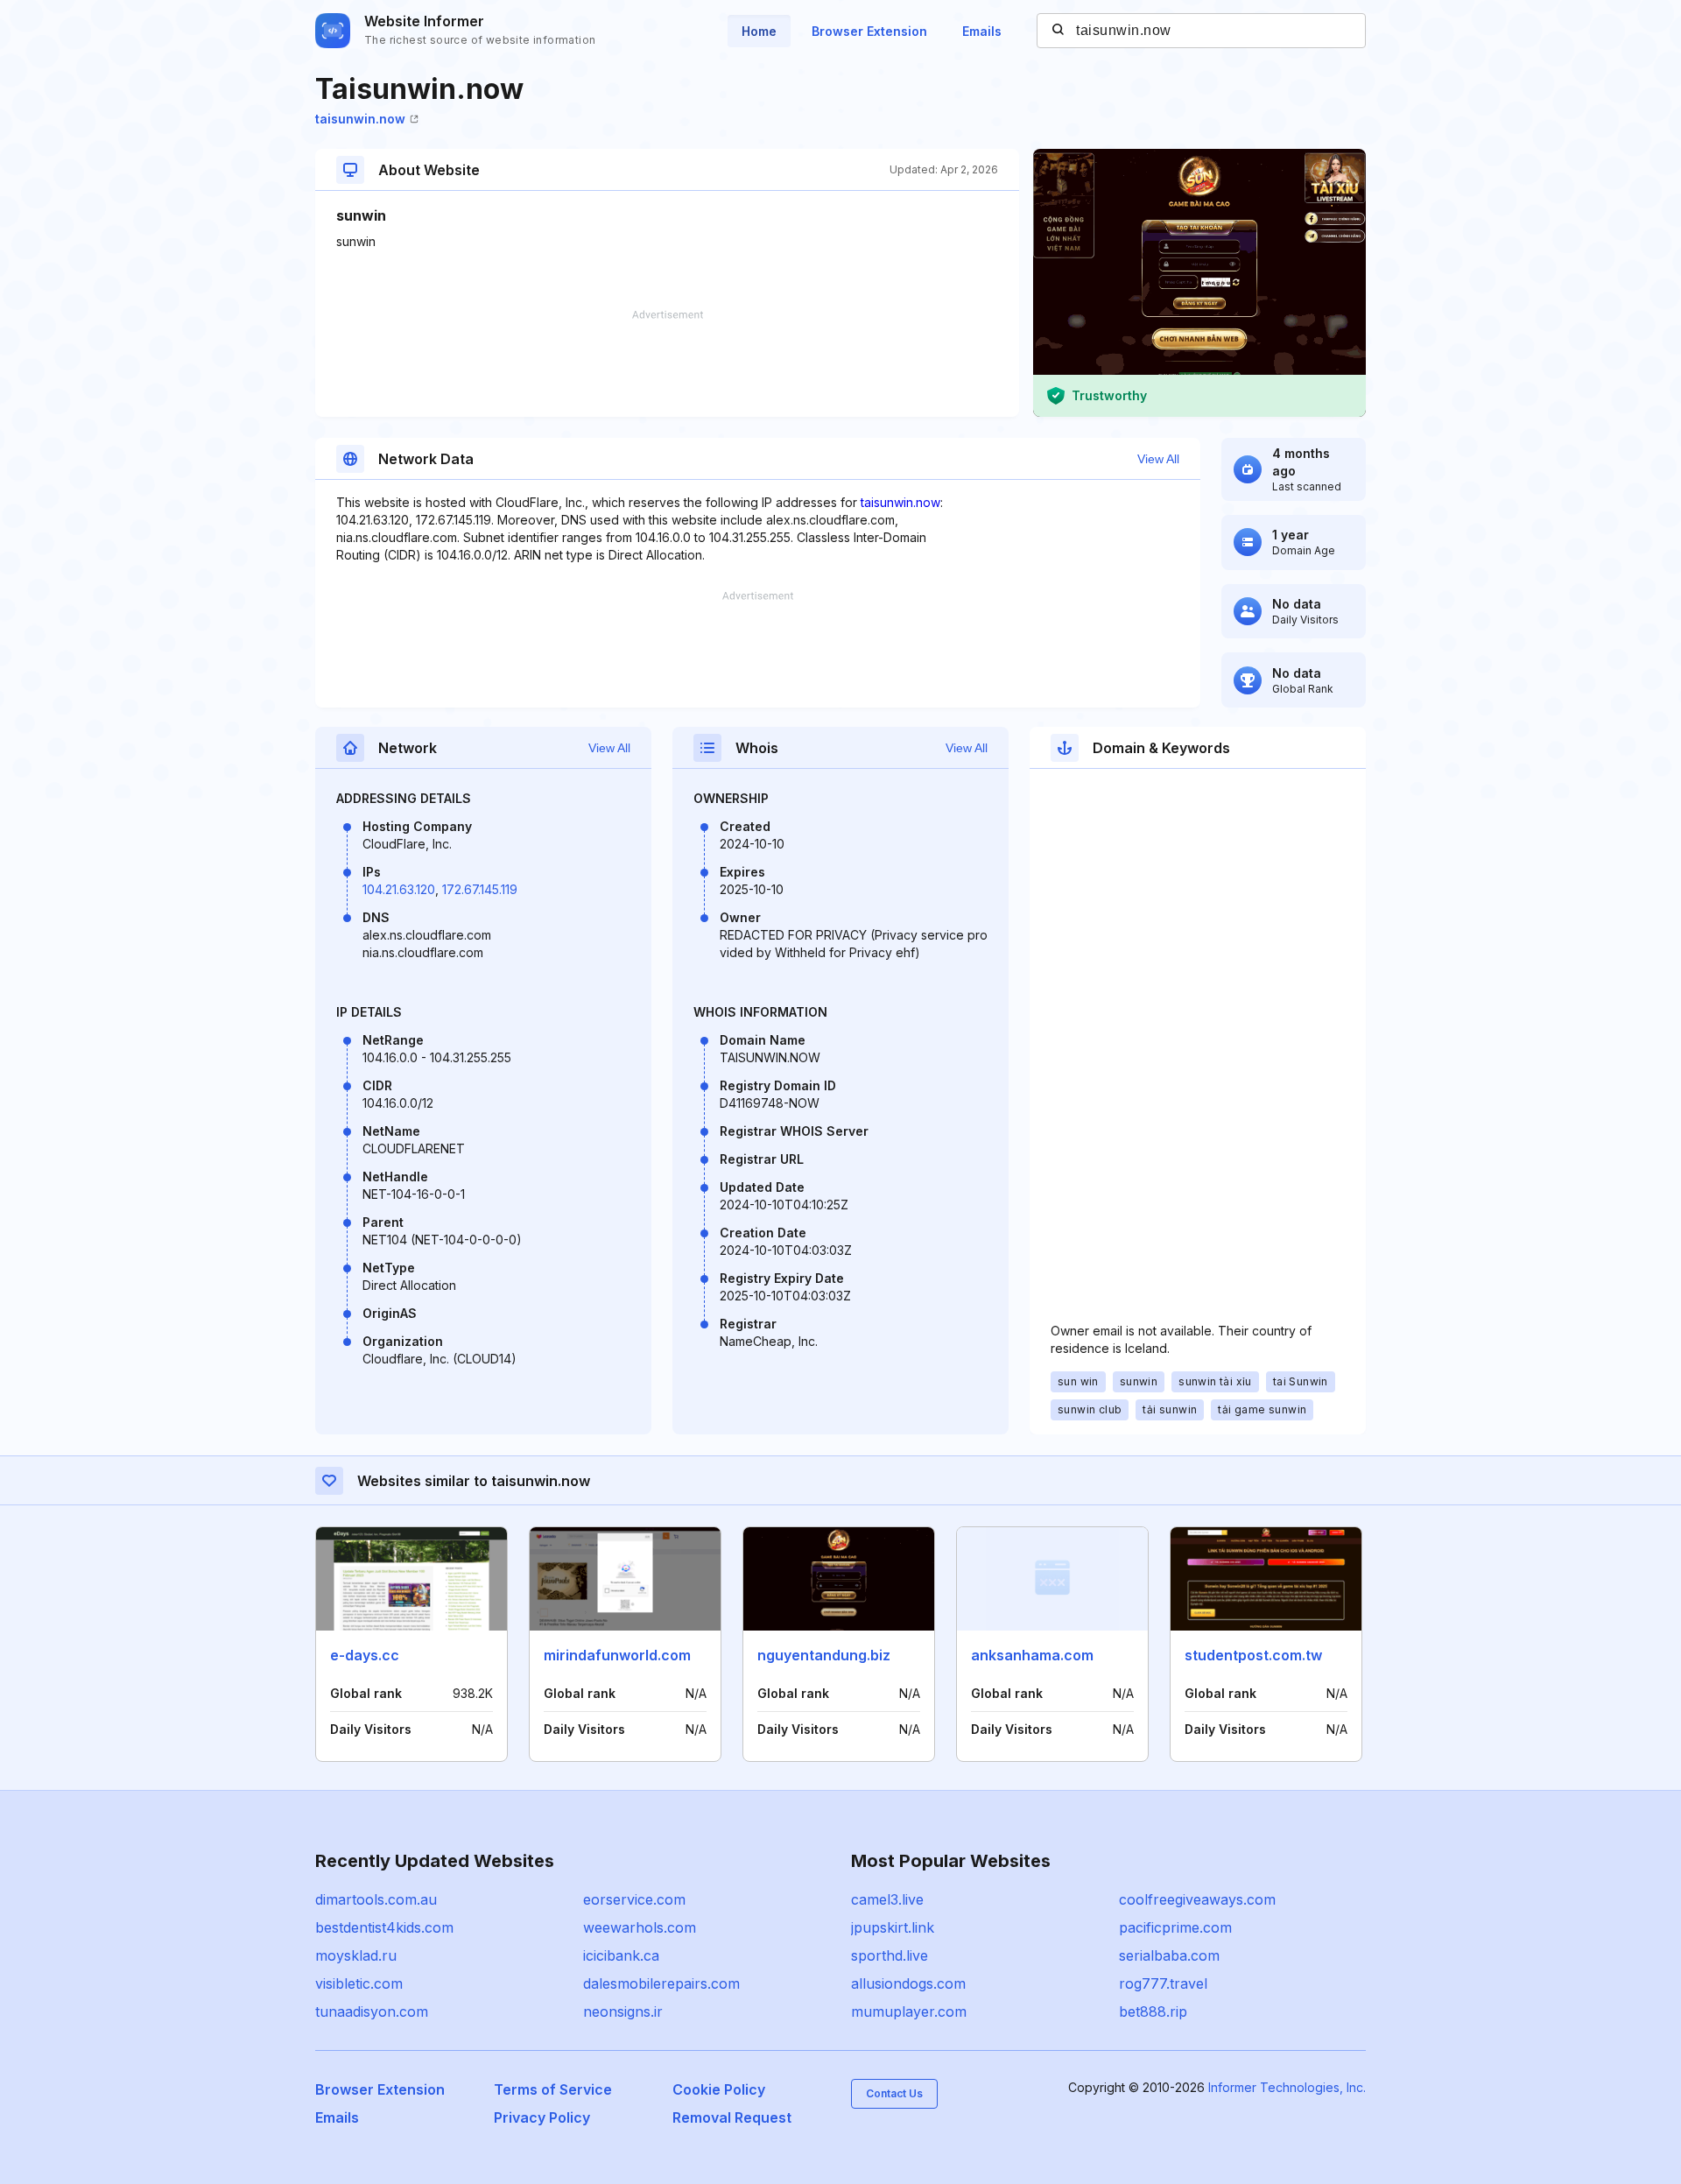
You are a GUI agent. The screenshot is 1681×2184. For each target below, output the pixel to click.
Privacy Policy (542, 2117)
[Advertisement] (667, 363)
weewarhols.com (640, 1927)
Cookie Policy (719, 2089)
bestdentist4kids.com (384, 1927)
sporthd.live (890, 1955)
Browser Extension (869, 31)
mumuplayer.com (909, 2011)
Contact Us (894, 2093)
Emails (982, 31)
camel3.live (887, 1899)
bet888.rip (1153, 2011)
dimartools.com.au (376, 1899)
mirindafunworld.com (617, 1655)
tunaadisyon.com (372, 2011)
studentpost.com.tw (1253, 1655)
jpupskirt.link (893, 1927)
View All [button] (1158, 459)
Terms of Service (553, 2089)
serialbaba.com (1169, 1955)
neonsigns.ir (623, 2011)
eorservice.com (634, 1899)
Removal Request (732, 2117)
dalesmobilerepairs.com (661, 1983)
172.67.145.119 (480, 889)
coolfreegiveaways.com (1197, 1899)
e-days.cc (365, 1655)
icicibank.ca (621, 1955)
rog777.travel (1163, 1983)
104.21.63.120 (399, 889)
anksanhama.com (1032, 1655)
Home (759, 31)
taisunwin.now (360, 119)
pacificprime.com (1175, 1927)
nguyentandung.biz (824, 1655)
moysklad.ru (356, 1955)
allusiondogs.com (908, 1983)
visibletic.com (359, 1983)
